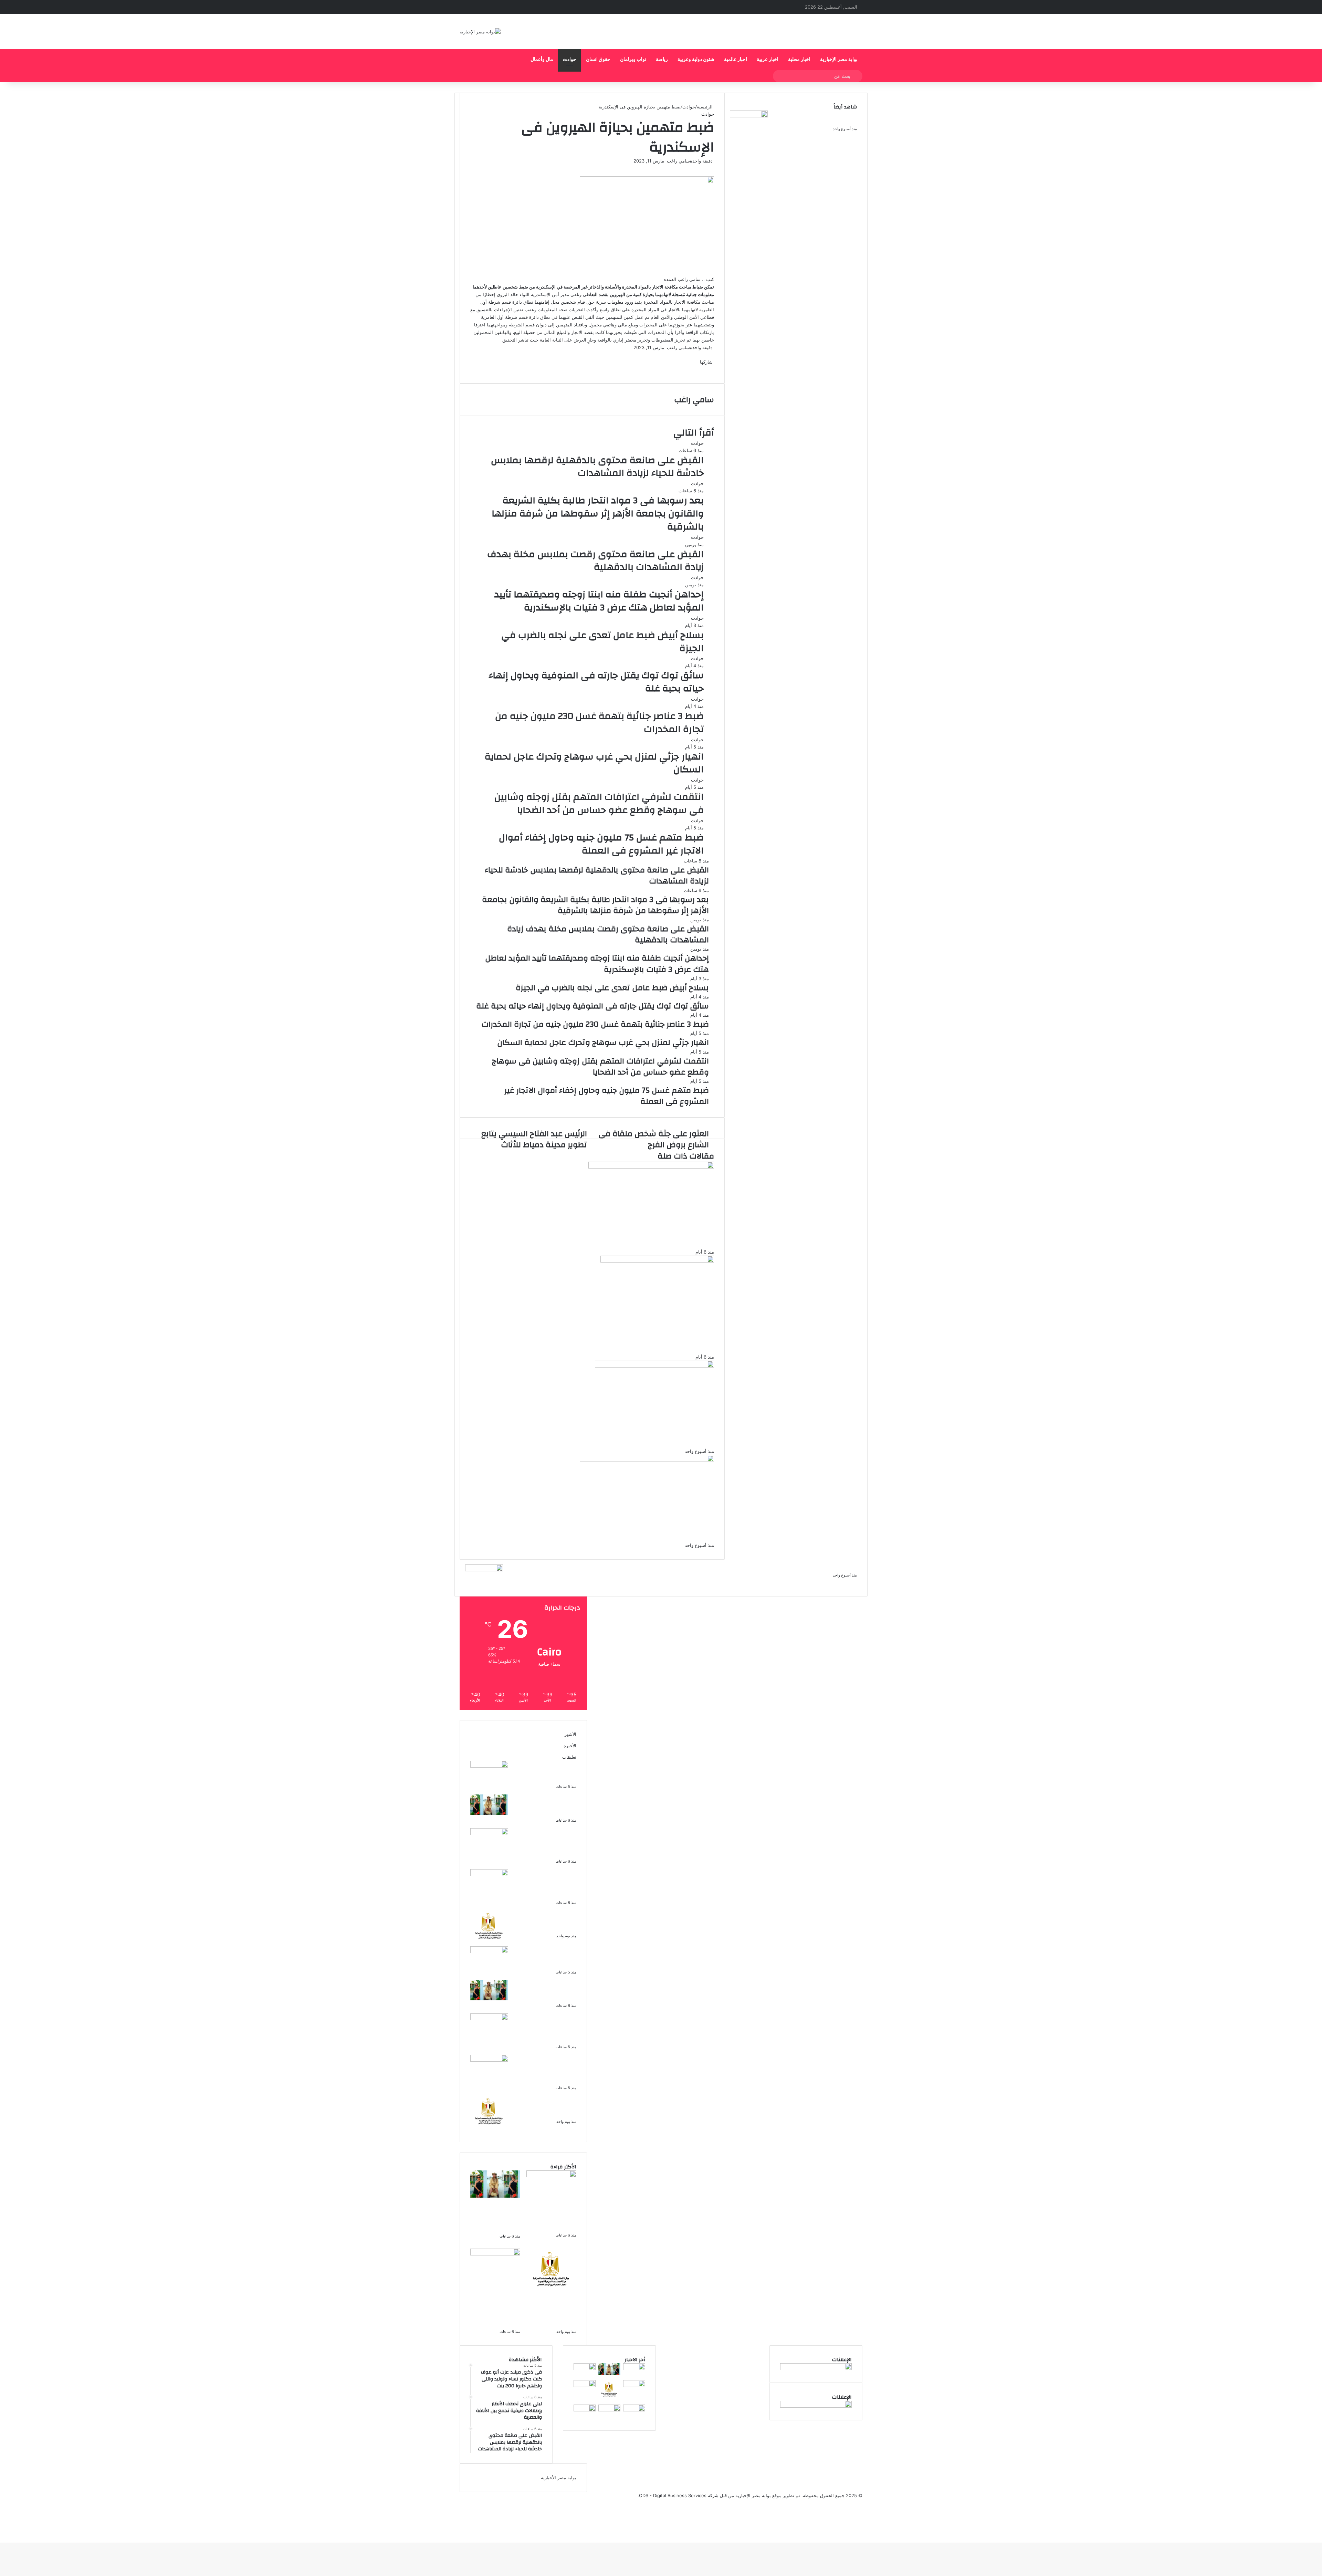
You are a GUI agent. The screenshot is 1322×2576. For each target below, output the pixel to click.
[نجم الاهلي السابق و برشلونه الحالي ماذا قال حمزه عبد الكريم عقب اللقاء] (634, 2385)
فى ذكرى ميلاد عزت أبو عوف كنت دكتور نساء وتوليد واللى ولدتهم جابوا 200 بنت (546, 1772)
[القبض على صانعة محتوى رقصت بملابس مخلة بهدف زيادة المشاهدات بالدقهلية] (634, 2410)
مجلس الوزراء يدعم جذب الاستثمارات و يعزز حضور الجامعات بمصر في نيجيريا (550, 1922)
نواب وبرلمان (633, 60)
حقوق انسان (598, 60)
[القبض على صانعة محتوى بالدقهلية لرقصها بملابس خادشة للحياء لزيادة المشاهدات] (489, 1833)
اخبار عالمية (736, 60)
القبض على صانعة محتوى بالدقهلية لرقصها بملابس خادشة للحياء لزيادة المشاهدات (550, 1843)
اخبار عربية (768, 60)
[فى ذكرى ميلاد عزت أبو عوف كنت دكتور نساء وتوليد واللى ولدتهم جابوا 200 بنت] (489, 1766)
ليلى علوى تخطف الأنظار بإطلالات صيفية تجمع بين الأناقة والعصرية (551, 1806)
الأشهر (570, 1734)
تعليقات (569, 1757)
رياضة (662, 60)
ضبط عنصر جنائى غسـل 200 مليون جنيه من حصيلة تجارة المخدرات (816, 118)
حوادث (570, 60)
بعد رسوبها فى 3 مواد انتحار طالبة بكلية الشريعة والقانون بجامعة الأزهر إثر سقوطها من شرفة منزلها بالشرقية (546, 1884)
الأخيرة (570, 1746)
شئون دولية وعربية (696, 60)
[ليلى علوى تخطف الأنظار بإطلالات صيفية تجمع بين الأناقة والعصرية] (489, 1813)
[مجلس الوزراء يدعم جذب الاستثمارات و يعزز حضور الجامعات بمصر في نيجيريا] (489, 1943)
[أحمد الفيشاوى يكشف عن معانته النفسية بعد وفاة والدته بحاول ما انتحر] (609, 2410)
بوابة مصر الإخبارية (839, 60)
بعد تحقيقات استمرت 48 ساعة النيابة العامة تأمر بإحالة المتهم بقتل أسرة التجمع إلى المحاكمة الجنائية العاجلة (743, 1568)
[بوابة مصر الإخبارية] (480, 32)
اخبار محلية (799, 60)
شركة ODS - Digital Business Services (679, 2495)
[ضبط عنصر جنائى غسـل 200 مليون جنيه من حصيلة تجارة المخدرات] (749, 116)
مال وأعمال (542, 60)
